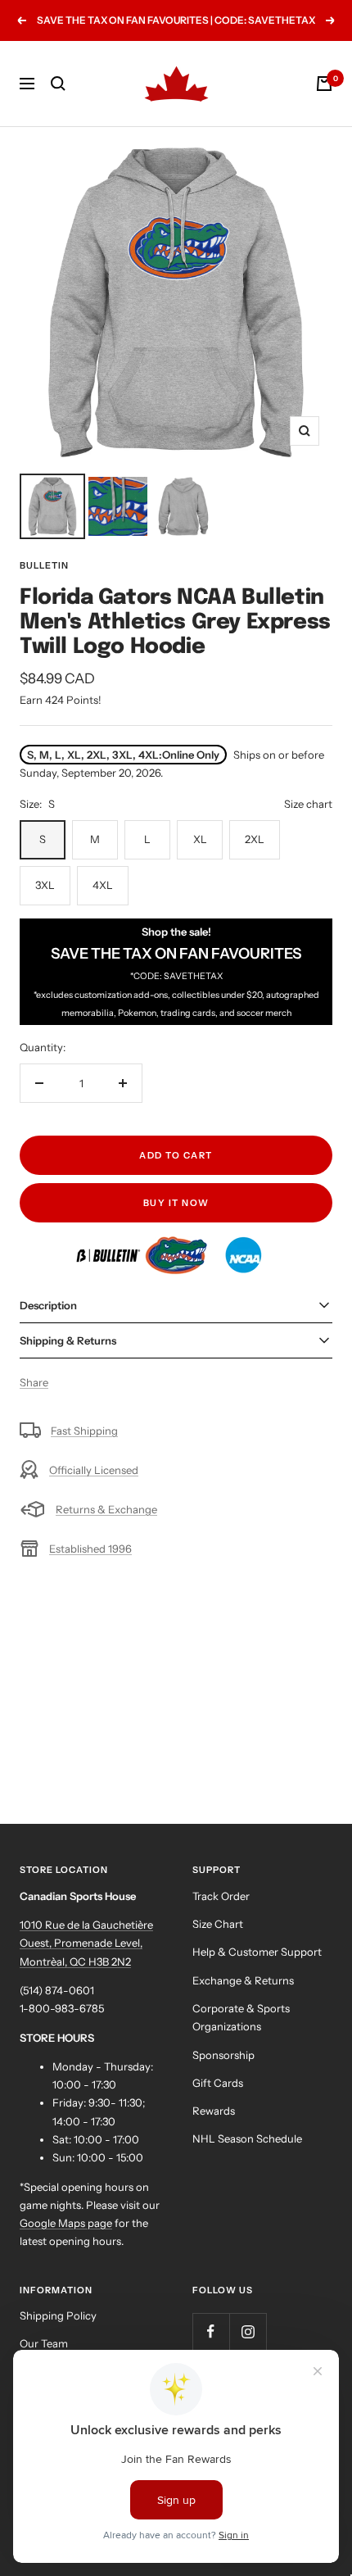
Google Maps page (66, 2223)
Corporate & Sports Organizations (241, 2017)
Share (34, 1382)
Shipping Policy (58, 2315)
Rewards (214, 2111)
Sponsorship (223, 2055)
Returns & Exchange (106, 1509)
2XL (255, 839)
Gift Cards (218, 2083)
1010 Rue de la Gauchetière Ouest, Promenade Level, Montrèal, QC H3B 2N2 (86, 1943)
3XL (45, 885)
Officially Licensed (94, 1470)
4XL (103, 885)
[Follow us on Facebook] (211, 2331)
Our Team (44, 2343)
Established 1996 (90, 1549)
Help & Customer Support (257, 1952)
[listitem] (109, 1245)
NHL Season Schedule (247, 2138)
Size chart (308, 804)
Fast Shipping (84, 1431)
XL (200, 839)
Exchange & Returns (243, 1980)
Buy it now (176, 1203)
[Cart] (324, 84)
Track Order (221, 1896)
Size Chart (218, 1924)
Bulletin (44, 565)
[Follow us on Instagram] (248, 2331)
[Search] (58, 84)
